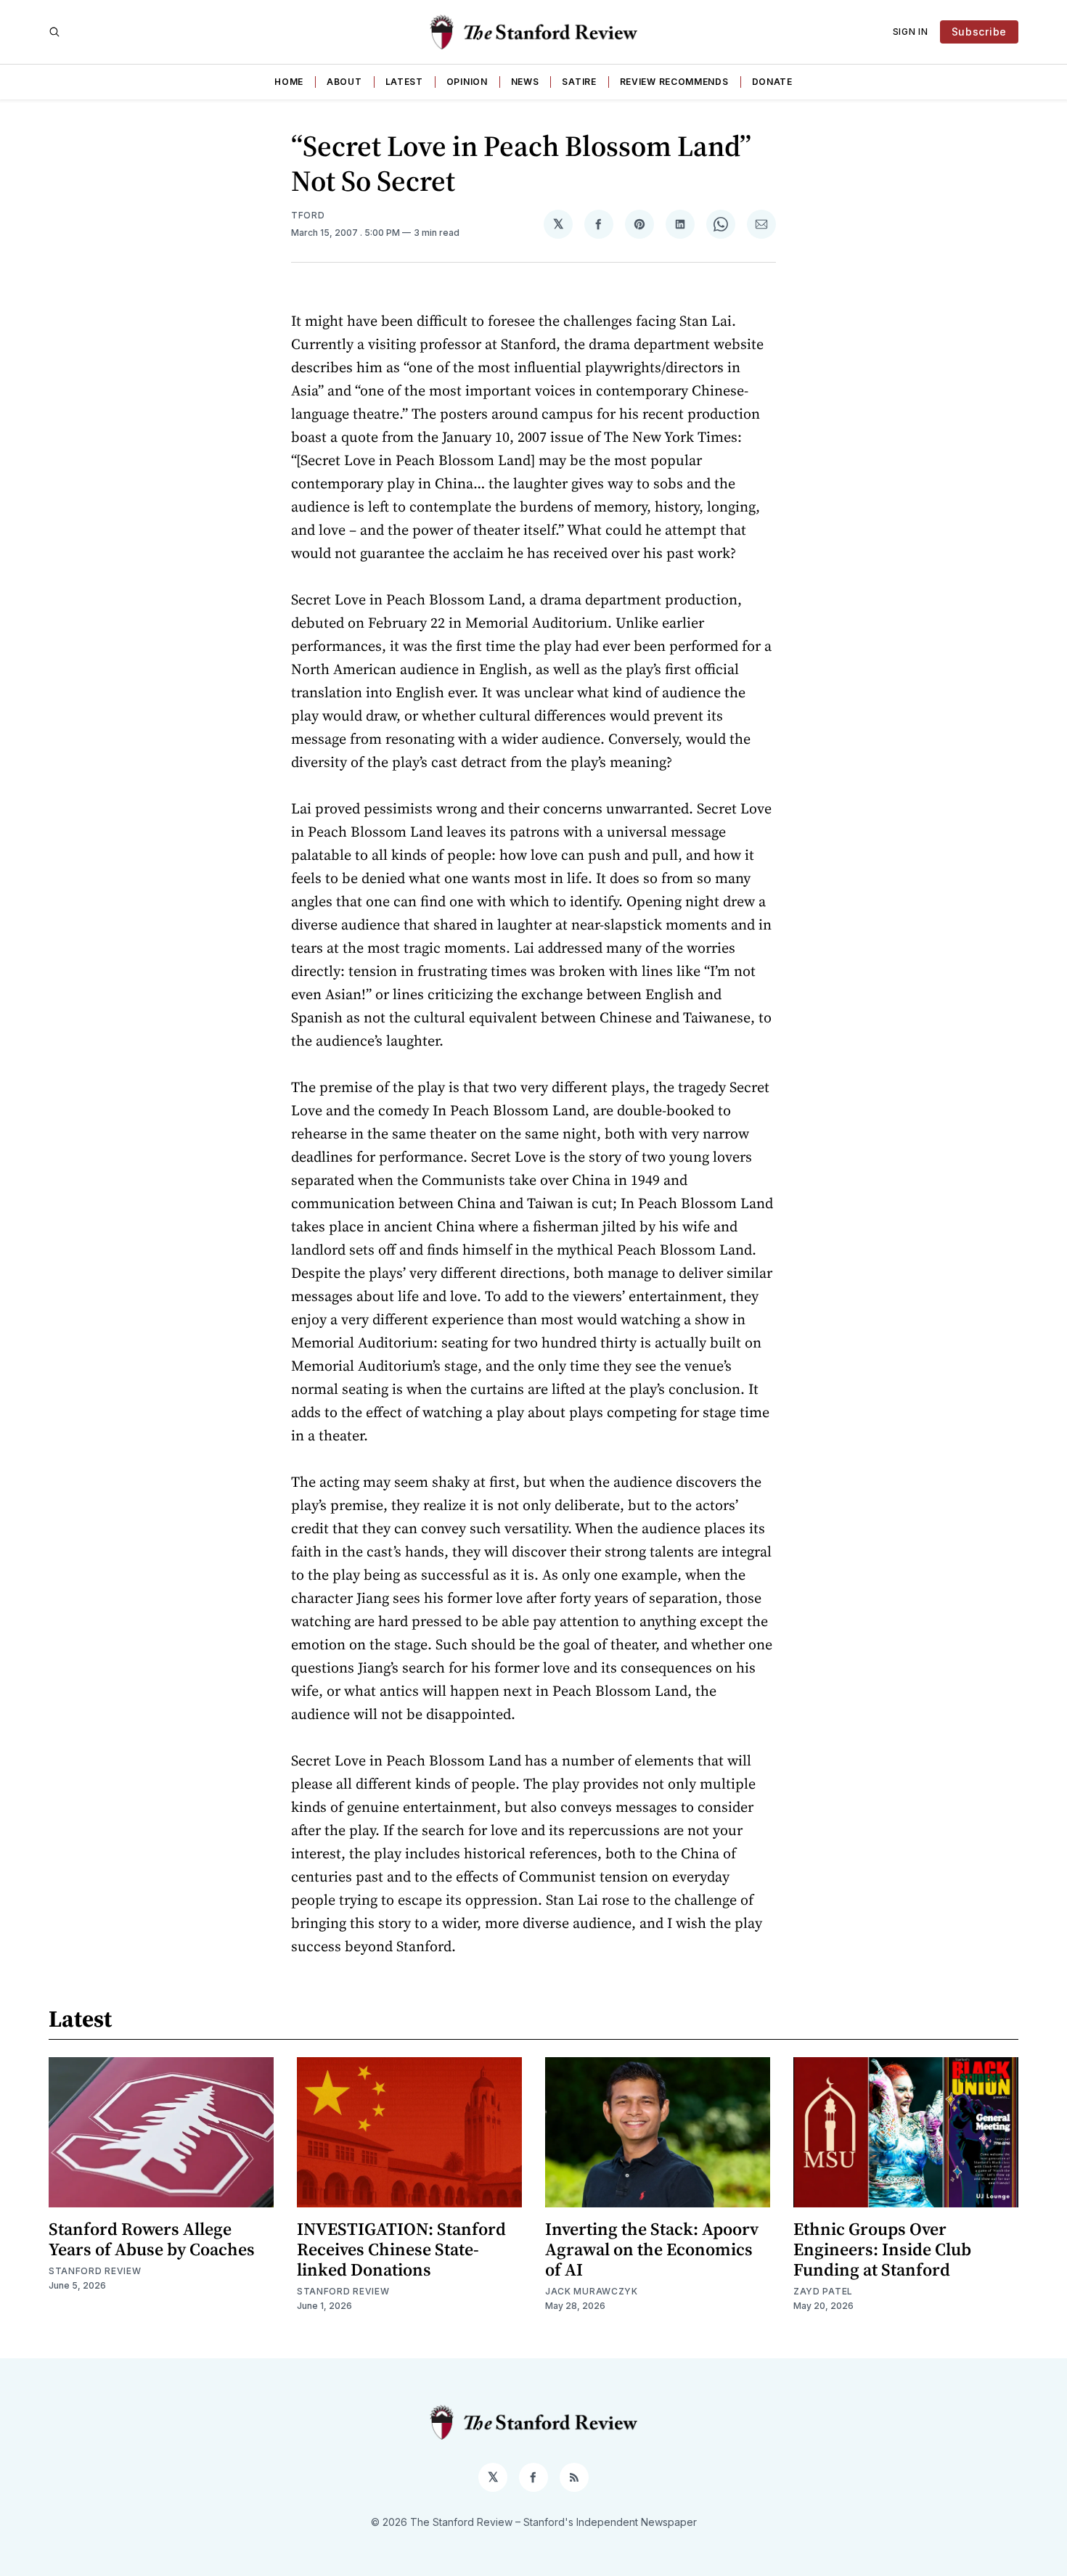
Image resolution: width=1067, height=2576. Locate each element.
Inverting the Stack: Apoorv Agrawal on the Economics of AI (652, 2249)
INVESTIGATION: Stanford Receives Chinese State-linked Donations (401, 2249)
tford (308, 215)
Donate (772, 82)
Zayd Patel (823, 2291)
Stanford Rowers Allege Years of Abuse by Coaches (152, 2239)
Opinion (467, 82)
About (344, 82)
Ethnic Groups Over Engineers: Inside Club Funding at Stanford (882, 2249)
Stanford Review (95, 2271)
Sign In (911, 32)
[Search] (54, 32)
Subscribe (979, 32)
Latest (404, 82)
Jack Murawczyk (592, 2291)
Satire (579, 82)
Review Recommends (674, 82)
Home (289, 82)
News (525, 82)
